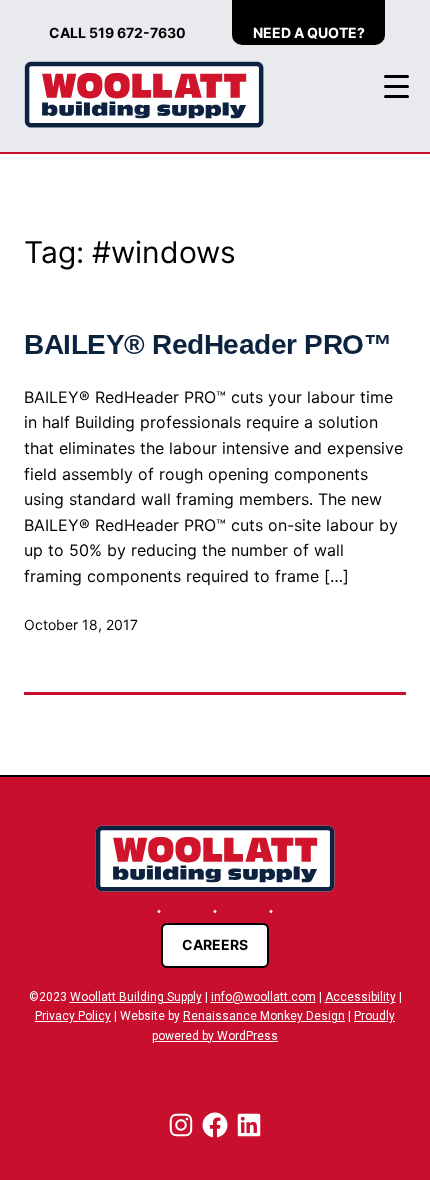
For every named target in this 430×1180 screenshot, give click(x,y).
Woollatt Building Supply (136, 997)
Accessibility (360, 997)
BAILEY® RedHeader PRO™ (207, 345)
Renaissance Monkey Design (264, 1016)
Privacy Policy (73, 1016)
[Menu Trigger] (396, 86)
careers (215, 944)
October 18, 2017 (81, 624)
